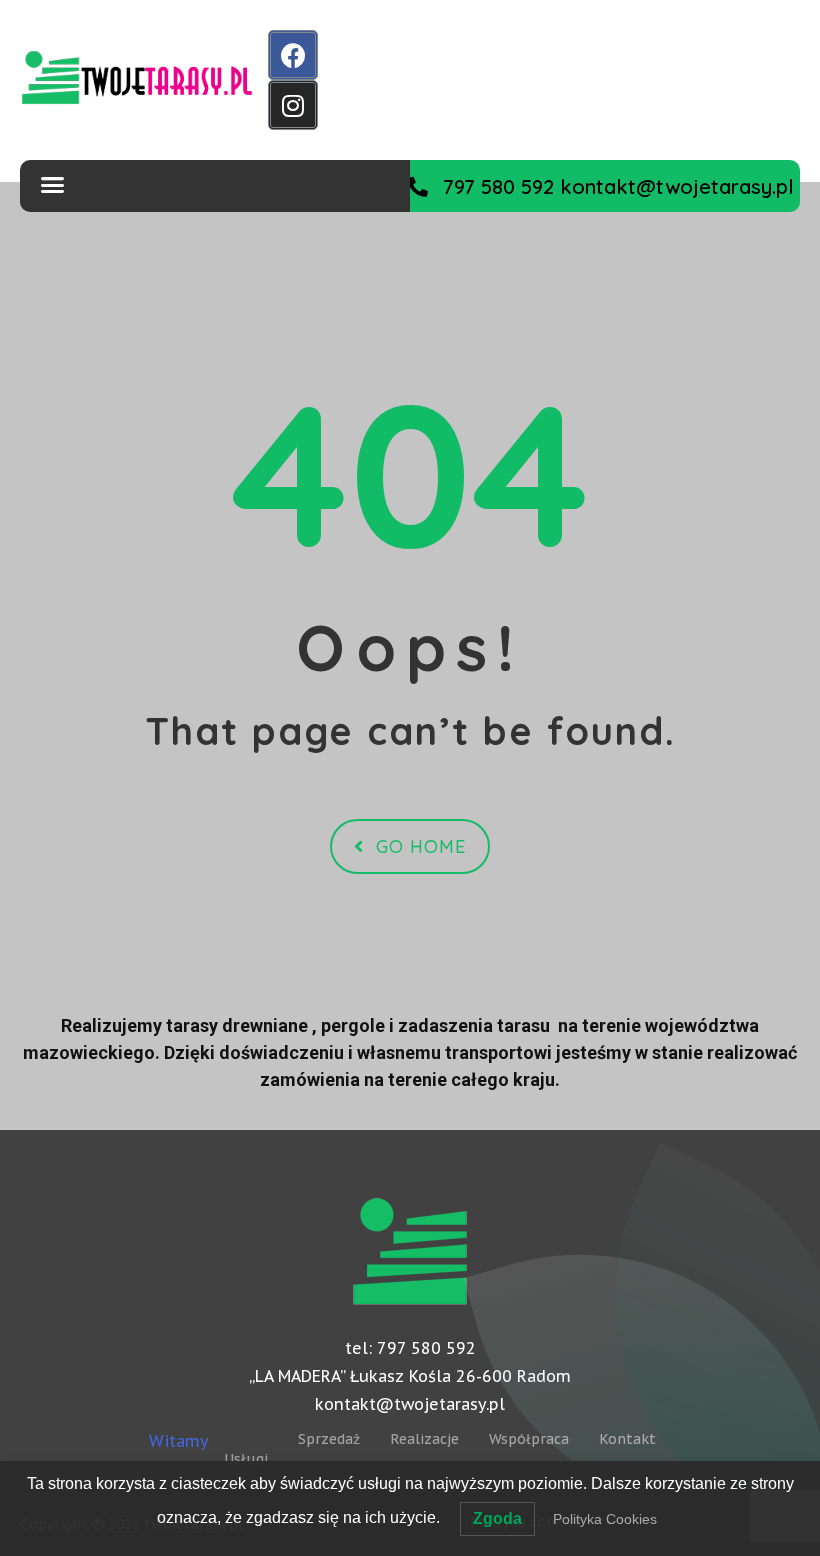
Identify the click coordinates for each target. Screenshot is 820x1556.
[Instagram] (293, 105)
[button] (601, 186)
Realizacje (424, 1439)
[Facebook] (293, 55)
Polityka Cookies (605, 1519)
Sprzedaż (329, 1439)
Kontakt (627, 1439)
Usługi (246, 1459)
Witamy (179, 1441)
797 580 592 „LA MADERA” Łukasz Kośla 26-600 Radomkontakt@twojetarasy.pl (410, 1376)
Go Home (421, 846)
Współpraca (529, 1439)
